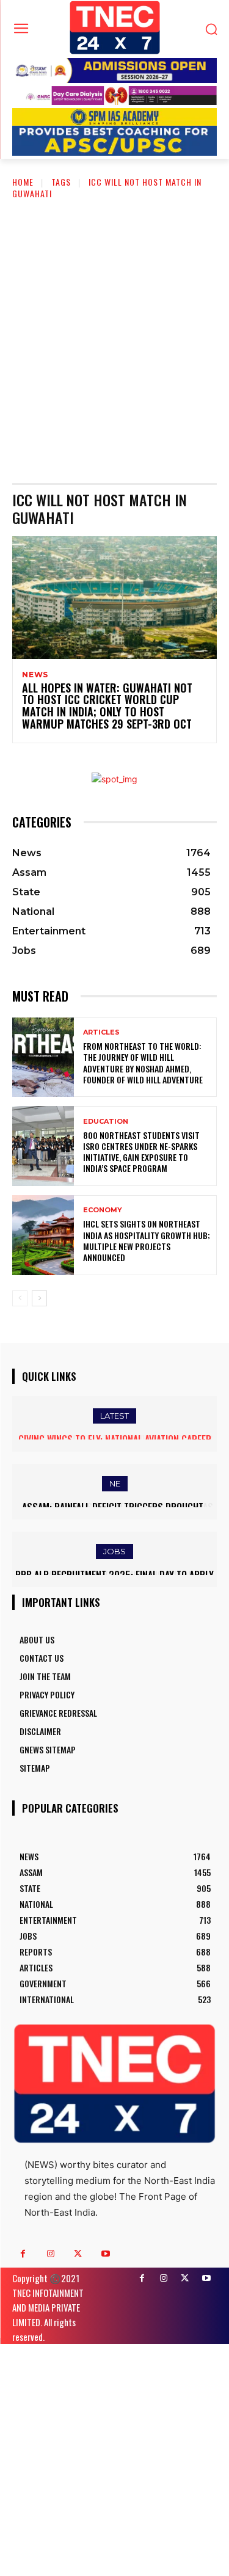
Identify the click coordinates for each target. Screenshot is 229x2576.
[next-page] (39, 1298)
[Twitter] (78, 2254)
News (35, 675)
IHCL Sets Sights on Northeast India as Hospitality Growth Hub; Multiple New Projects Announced (147, 1240)
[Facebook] (23, 2254)
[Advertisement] (114, 332)
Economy (103, 1210)
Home (23, 182)
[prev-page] (20, 1298)
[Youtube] (105, 2254)
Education (106, 1122)
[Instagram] (50, 2254)
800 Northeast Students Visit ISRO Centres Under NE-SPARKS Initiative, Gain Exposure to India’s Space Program (141, 1152)
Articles (101, 1032)
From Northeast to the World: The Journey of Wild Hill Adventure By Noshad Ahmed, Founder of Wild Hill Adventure (143, 1063)
